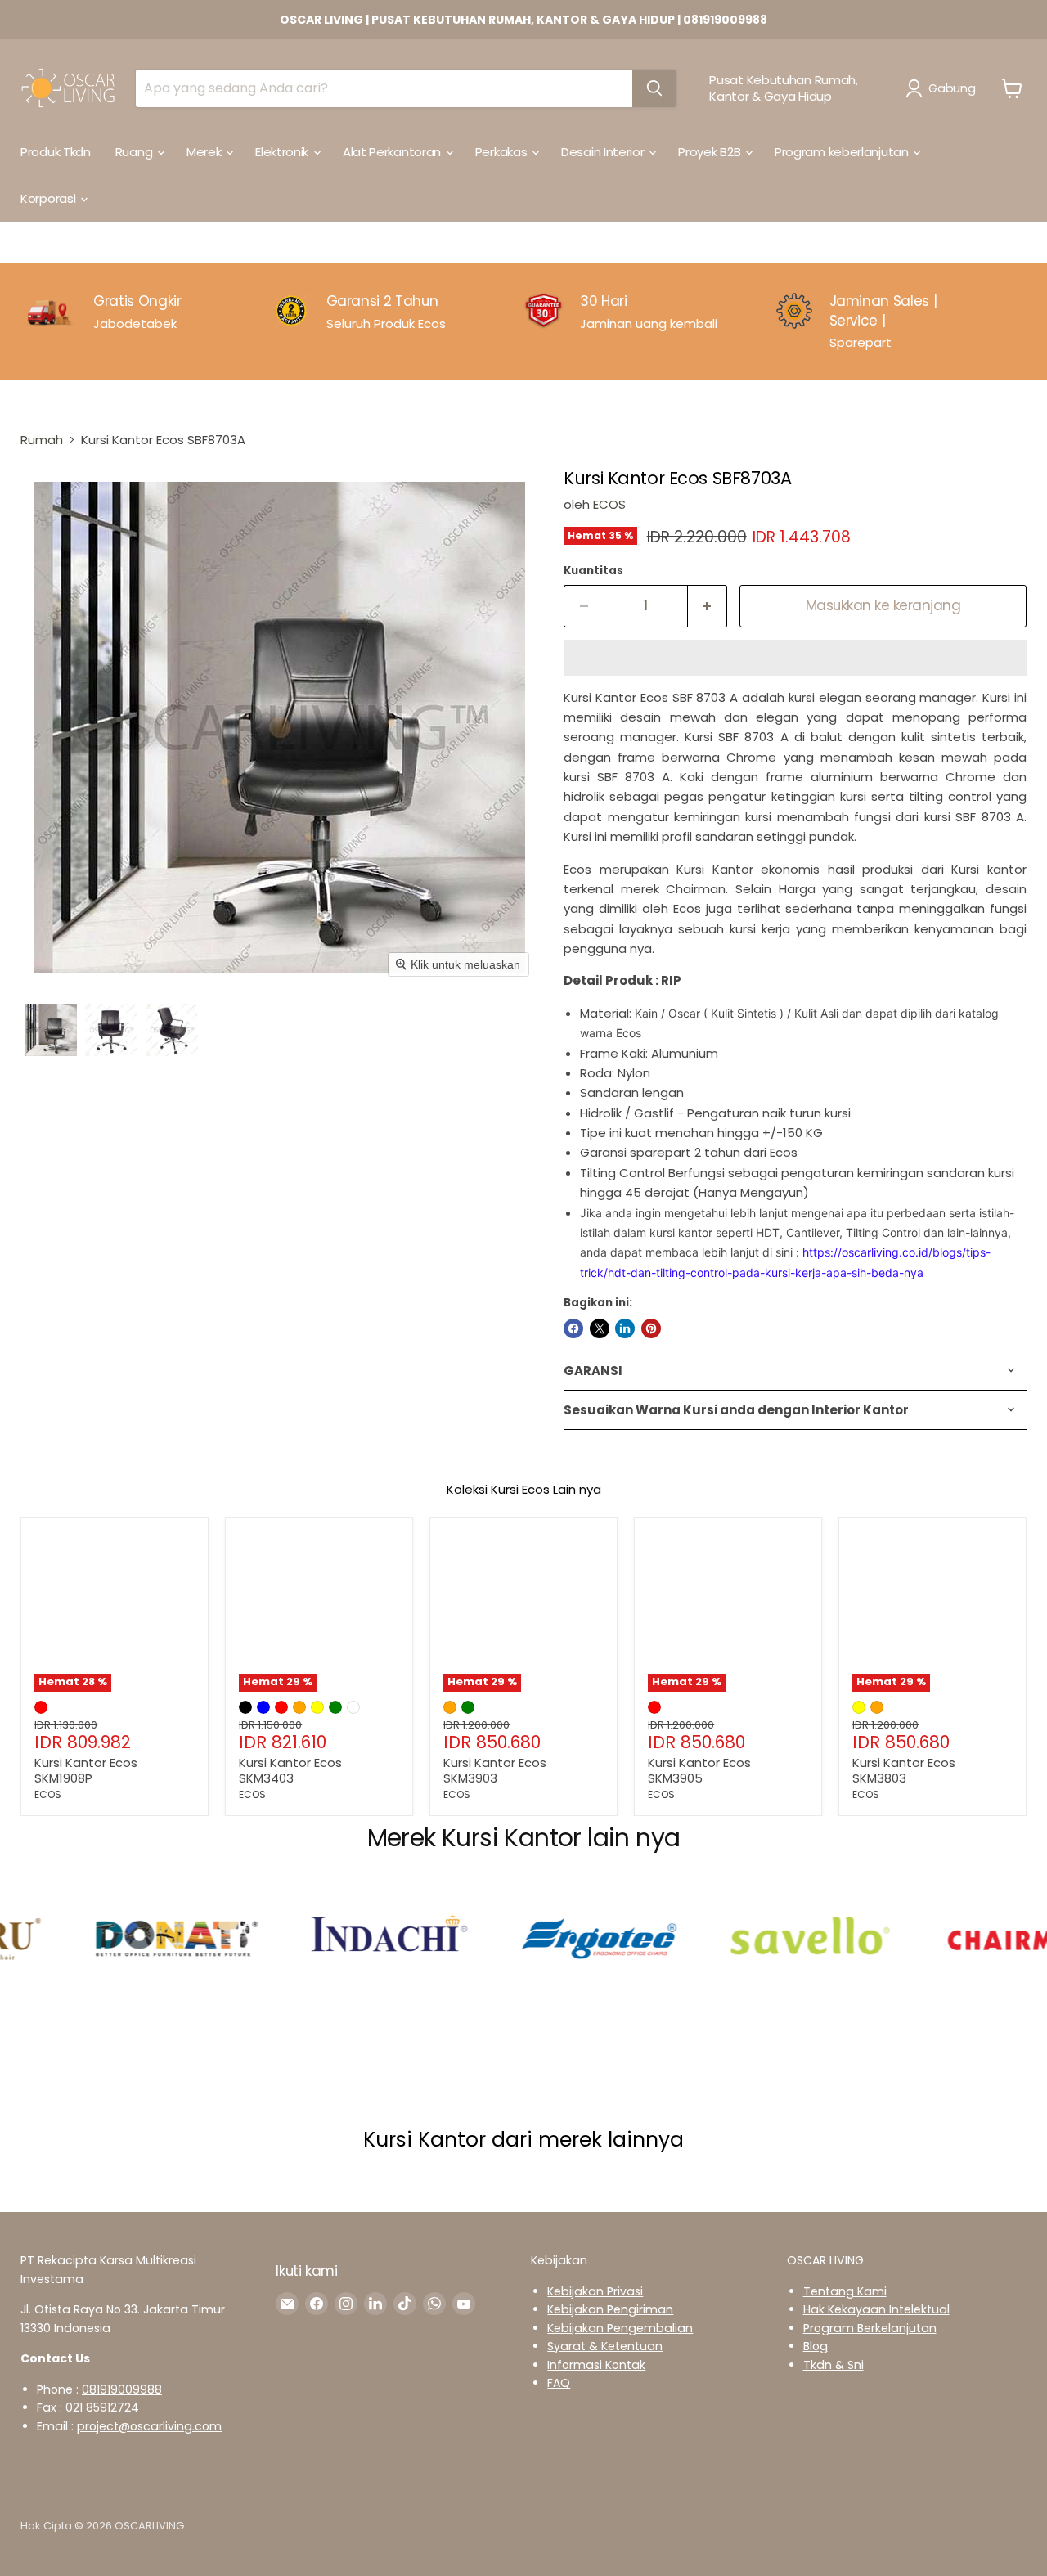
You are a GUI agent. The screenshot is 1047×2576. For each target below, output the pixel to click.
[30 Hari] (649, 321)
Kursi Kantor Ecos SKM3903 (495, 1771)
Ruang (135, 152)
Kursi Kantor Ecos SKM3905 (699, 1771)
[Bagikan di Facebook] (573, 1328)
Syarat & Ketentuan (605, 2346)
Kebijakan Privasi (595, 2291)
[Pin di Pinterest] (651, 1328)
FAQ (559, 2383)
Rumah (42, 440)
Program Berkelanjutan (870, 2328)
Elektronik (283, 152)
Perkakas (503, 152)
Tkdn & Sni (834, 2365)
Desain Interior (604, 152)
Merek (205, 152)
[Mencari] (654, 88)
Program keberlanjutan (843, 152)
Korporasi (49, 198)
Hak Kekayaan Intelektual (876, 2309)
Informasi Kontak (596, 2365)
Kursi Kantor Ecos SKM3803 (904, 1771)
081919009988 (122, 2389)
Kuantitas (593, 571)
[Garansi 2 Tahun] (398, 321)
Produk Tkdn (56, 152)
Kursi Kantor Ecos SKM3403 (290, 1771)
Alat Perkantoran (393, 152)
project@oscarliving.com (149, 2426)
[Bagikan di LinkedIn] (625, 1328)
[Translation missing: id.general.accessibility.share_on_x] (600, 1328)
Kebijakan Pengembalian (620, 2328)
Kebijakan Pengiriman (610, 2309)
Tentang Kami (845, 2291)
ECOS (609, 504)
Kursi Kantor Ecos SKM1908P (86, 1771)
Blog (816, 2346)
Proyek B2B (711, 152)
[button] (944, 88)
